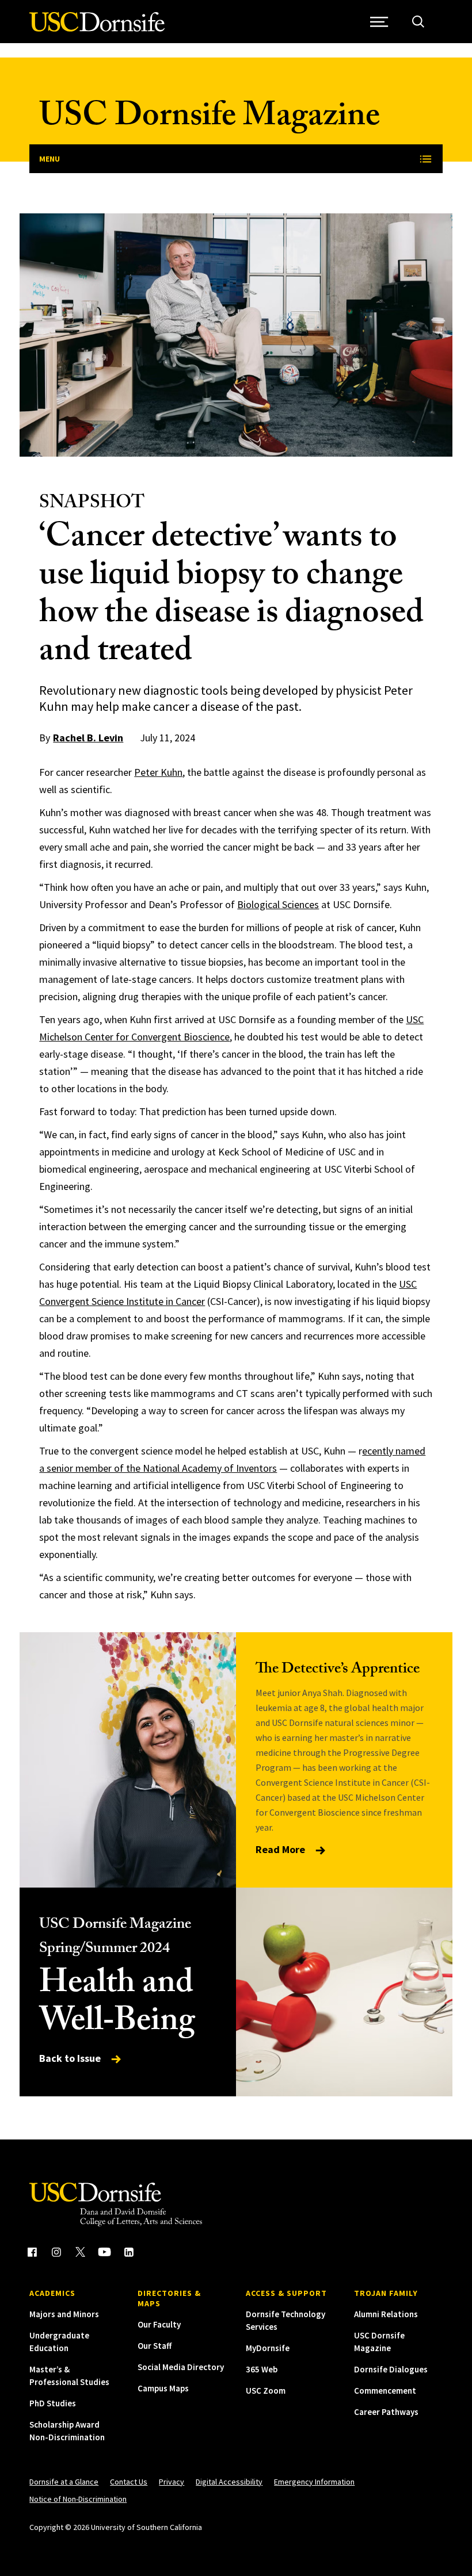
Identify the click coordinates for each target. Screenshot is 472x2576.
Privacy (172, 2482)
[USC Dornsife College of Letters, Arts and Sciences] (97, 28)
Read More (281, 1849)
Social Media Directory (181, 2367)
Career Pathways (386, 2412)
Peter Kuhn (158, 772)
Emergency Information (314, 2482)
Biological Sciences (278, 904)
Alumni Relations (386, 2314)
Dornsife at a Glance (64, 2482)
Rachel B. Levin (88, 738)
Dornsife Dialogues (391, 2369)
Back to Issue (71, 2058)
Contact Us (129, 2482)
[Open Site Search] (418, 22)
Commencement (385, 2391)
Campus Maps (163, 2388)
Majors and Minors (64, 2314)
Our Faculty (159, 2324)
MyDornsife (268, 2348)
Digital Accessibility (229, 2482)
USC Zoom (266, 2391)
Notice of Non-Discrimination (78, 2499)
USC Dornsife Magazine (210, 119)
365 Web (262, 2369)
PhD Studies (53, 2403)
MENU (50, 159)
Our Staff (155, 2346)
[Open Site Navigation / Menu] (380, 22)
